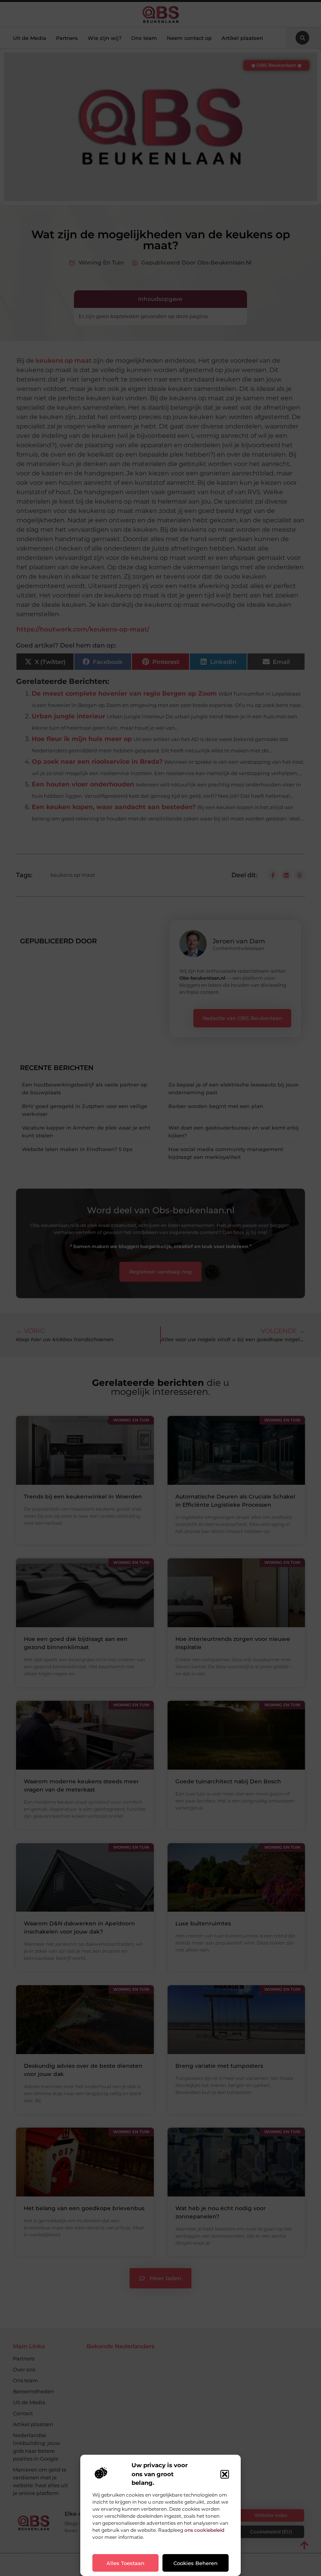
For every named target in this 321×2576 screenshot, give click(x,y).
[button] (225, 2474)
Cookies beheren (196, 2563)
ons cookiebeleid (204, 2530)
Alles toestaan (125, 2563)
